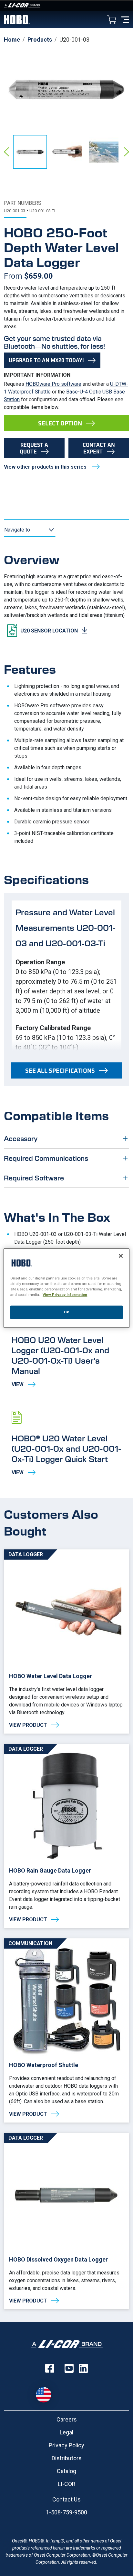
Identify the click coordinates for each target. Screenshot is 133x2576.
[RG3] (66, 1836)
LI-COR (67, 2484)
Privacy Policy (66, 2445)
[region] (66, 1288)
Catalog (66, 2471)
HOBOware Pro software (53, 384)
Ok (66, 1312)
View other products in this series (46, 467)
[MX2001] (66, 1641)
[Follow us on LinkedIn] (83, 2368)
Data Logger (26, 1554)
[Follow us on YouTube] (69, 2368)
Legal (66, 2432)
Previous (6, 152)
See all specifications (60, 1070)
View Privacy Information (65, 1295)
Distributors (67, 2458)
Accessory (21, 1138)
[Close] (121, 1256)
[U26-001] (66, 2221)
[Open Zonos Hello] (47, 2392)
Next (127, 152)
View (66, 1350)
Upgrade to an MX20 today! (46, 360)
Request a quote (34, 448)
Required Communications (46, 1158)
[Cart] (112, 20)
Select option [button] (60, 423)
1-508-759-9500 (66, 2512)
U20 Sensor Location (49, 631)
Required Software (34, 1178)
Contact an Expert (99, 448)
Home (12, 40)
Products (40, 40)
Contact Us (66, 2499)
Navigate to (17, 530)
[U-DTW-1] (66, 2030)
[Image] (66, 5)
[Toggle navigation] (125, 19)
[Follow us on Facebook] (50, 2368)
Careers (67, 2419)
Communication (30, 1943)
